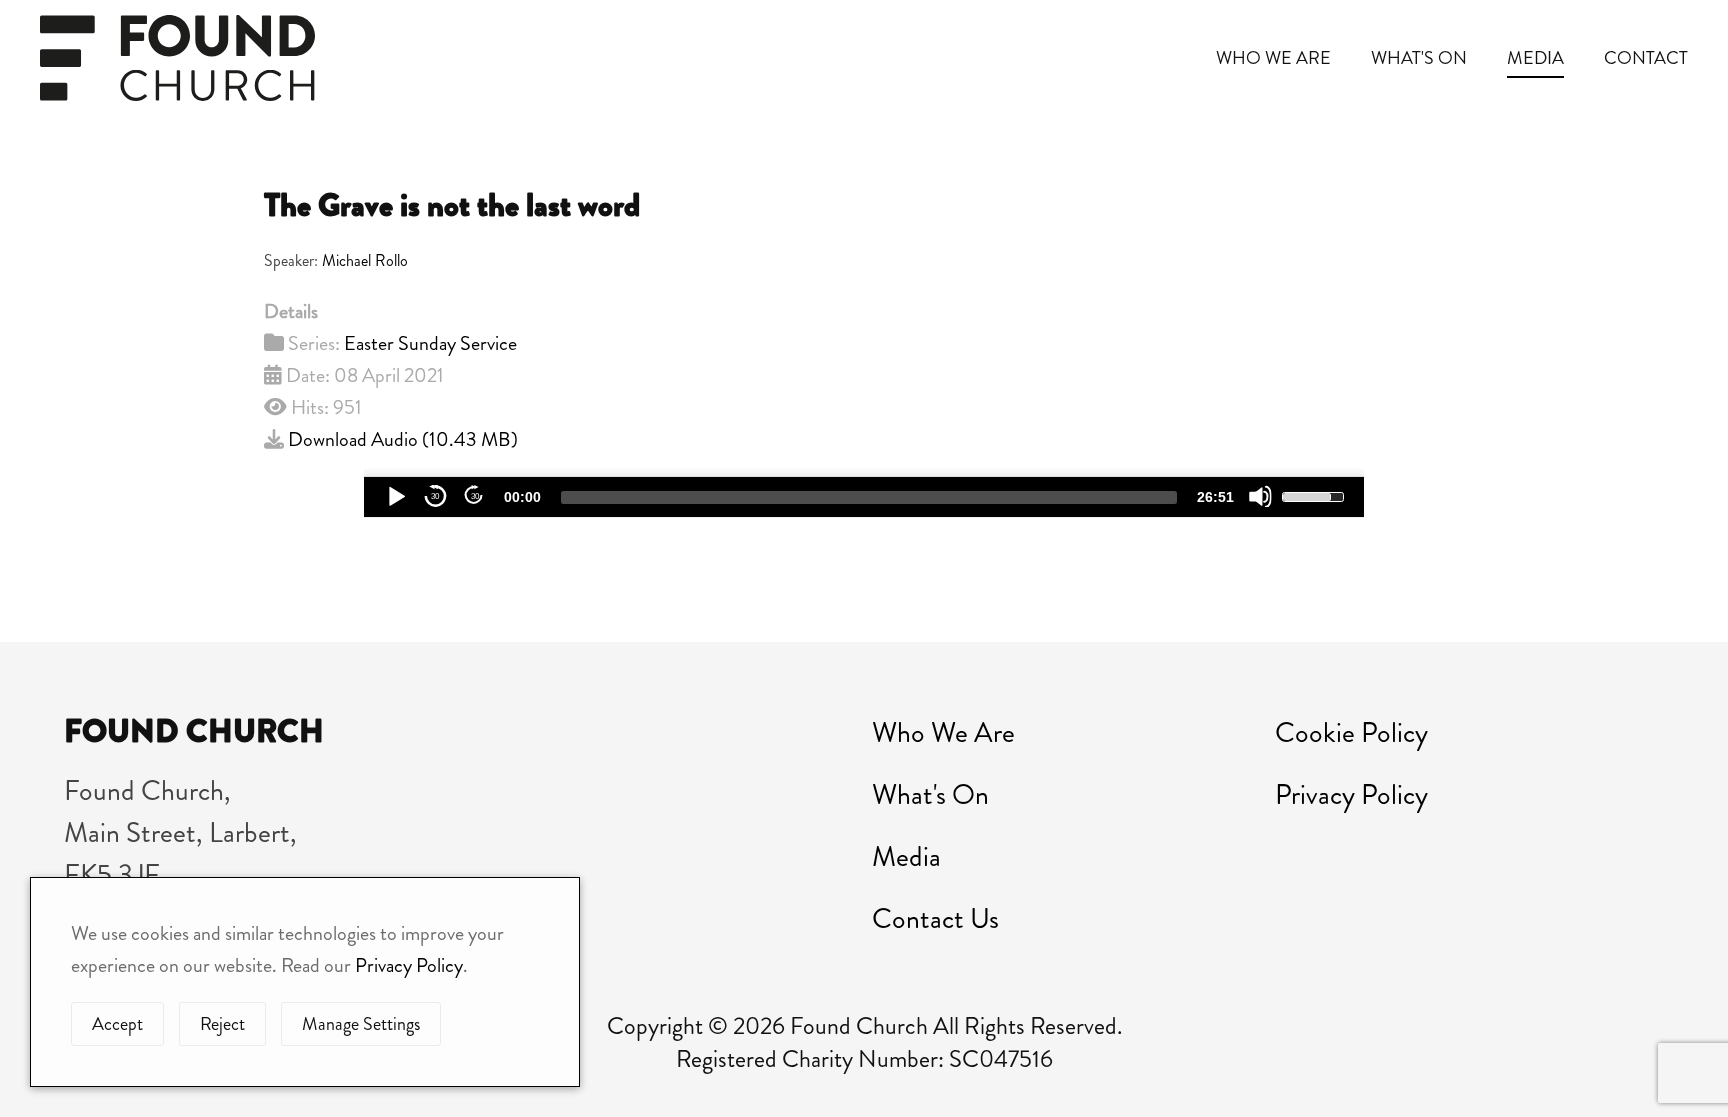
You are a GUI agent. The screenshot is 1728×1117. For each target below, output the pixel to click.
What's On (930, 795)
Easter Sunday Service (430, 343)
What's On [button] (1419, 58)
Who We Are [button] (1273, 58)
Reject (222, 1024)
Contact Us (935, 919)
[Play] (395, 496)
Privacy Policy (1351, 795)
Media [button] (1535, 58)
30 (435, 496)
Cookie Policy (1351, 733)
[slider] (869, 497)
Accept (117, 1024)
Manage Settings (361, 1024)
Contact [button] (1646, 58)
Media (906, 857)
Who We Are (943, 733)
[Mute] (1260, 496)
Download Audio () (403, 439)
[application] (864, 497)
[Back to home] (177, 58)
